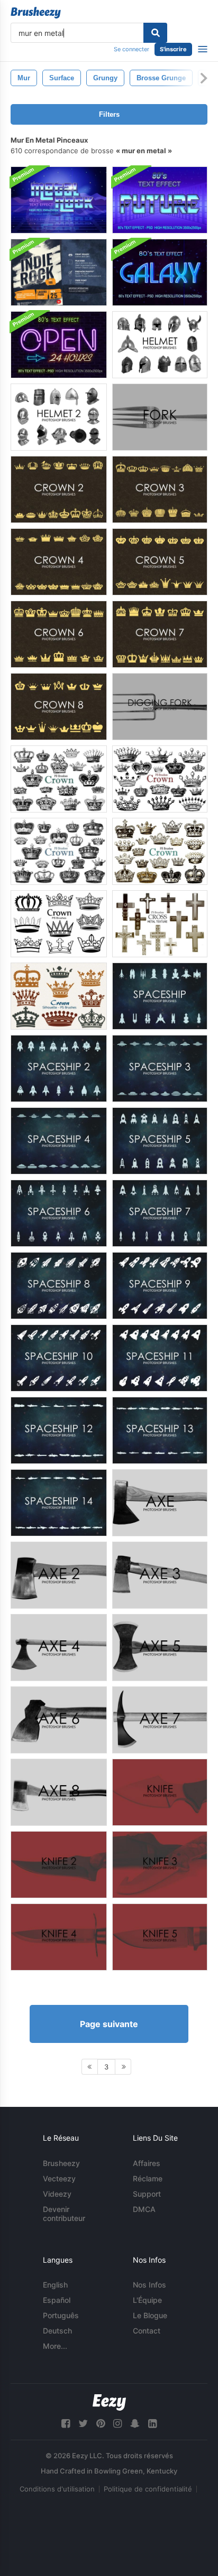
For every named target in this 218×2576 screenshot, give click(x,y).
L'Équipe (147, 2300)
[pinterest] (101, 2424)
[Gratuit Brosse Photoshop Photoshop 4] (59, 1141)
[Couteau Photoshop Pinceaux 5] (160, 1937)
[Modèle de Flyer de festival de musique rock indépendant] (59, 272)
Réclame (148, 2178)
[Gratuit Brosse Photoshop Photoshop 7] (160, 1213)
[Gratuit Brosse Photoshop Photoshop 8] (59, 1286)
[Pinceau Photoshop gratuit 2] (59, 1865)
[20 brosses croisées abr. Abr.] (160, 924)
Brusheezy (61, 2163)
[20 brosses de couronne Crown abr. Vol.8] (160, 851)
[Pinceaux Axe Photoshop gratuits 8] (59, 1792)
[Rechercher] (155, 33)
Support (147, 2194)
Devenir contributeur (64, 2214)
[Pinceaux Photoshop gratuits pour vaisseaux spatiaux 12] (59, 1430)
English (55, 2285)
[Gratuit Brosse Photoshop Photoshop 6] (59, 1213)
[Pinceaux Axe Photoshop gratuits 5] (160, 1648)
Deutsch (57, 2331)
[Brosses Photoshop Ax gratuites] (160, 1503)
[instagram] (117, 2424)
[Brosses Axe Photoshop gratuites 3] (160, 1575)
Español (57, 2300)
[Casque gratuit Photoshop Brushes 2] (59, 417)
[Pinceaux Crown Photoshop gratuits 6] (59, 634)
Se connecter (131, 49)
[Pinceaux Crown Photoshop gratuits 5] (160, 562)
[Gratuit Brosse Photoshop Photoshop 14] (59, 1503)
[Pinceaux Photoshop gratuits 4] (59, 1937)
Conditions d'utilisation (57, 2489)
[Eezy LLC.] (109, 2402)
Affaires (147, 2163)
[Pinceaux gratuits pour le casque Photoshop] (160, 345)
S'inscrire (173, 49)
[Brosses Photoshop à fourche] (160, 417)
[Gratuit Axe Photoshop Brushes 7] (160, 1720)
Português (61, 2315)
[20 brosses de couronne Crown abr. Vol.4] (59, 924)
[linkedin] (152, 2424)
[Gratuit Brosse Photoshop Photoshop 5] (160, 1141)
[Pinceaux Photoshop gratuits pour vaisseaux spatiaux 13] (160, 1430)
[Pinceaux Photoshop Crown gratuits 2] (59, 489)
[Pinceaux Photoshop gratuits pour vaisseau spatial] (160, 996)
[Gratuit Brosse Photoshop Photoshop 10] (59, 1358)
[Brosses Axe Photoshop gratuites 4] (59, 1648)
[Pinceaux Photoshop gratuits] (160, 1792)
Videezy (57, 2194)
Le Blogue (150, 2315)
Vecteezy (59, 2178)
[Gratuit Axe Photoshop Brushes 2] (59, 1575)
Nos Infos (149, 2285)
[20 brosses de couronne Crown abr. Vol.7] (59, 779)
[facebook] (66, 2424)
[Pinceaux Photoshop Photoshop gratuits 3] (160, 489)
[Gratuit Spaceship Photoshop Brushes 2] (59, 1068)
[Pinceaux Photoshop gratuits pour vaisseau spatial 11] (160, 1358)
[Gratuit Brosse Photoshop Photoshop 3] (160, 1068)
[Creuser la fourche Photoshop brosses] (160, 707)
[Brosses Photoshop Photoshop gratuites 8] (59, 707)
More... (55, 2346)
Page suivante (109, 2024)
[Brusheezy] (36, 13)
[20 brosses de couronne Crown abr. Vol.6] (59, 851)
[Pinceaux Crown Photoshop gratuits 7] (160, 634)
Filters (109, 114)
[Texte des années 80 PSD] (59, 200)
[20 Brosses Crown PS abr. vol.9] (59, 996)
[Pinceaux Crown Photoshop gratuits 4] (59, 562)
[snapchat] (135, 2424)
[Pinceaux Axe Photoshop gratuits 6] (59, 1720)
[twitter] (83, 2424)
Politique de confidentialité (148, 2489)
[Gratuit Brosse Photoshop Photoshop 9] (160, 1286)
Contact (147, 2331)
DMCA (144, 2209)
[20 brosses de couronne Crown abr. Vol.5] (160, 779)
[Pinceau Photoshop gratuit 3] (160, 1865)
